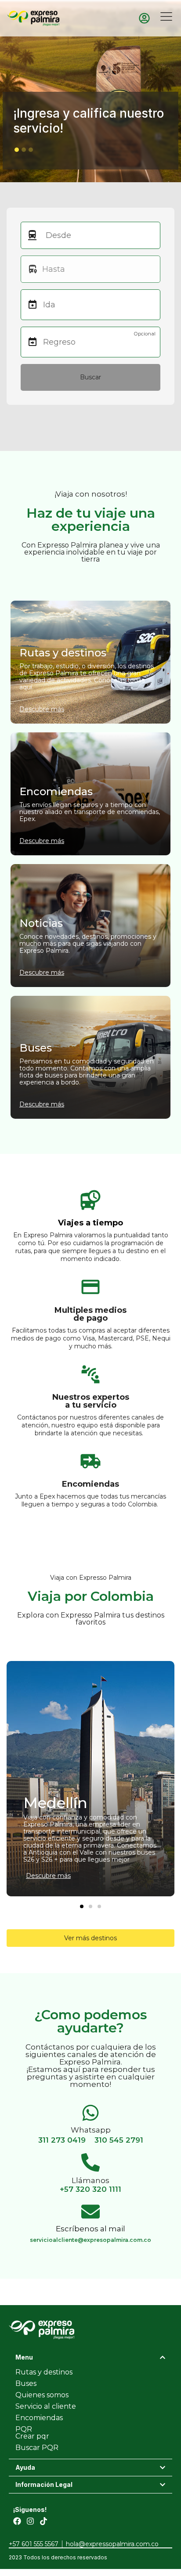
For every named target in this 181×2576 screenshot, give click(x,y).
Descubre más (48, 1876)
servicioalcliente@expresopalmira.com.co (90, 2240)
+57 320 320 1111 (90, 2189)
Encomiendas (39, 2418)
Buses (26, 2383)
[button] (17, 150)
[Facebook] (17, 2521)
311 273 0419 (62, 2140)
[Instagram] (30, 2521)
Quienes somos (42, 2395)
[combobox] (93, 235)
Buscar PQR (37, 2448)
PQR (24, 2429)
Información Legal (44, 2484)
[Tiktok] (43, 2521)
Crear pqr (32, 2436)
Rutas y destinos (44, 2372)
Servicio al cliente (46, 2406)
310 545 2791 (119, 2140)
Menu (24, 2357)
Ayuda (25, 2467)
